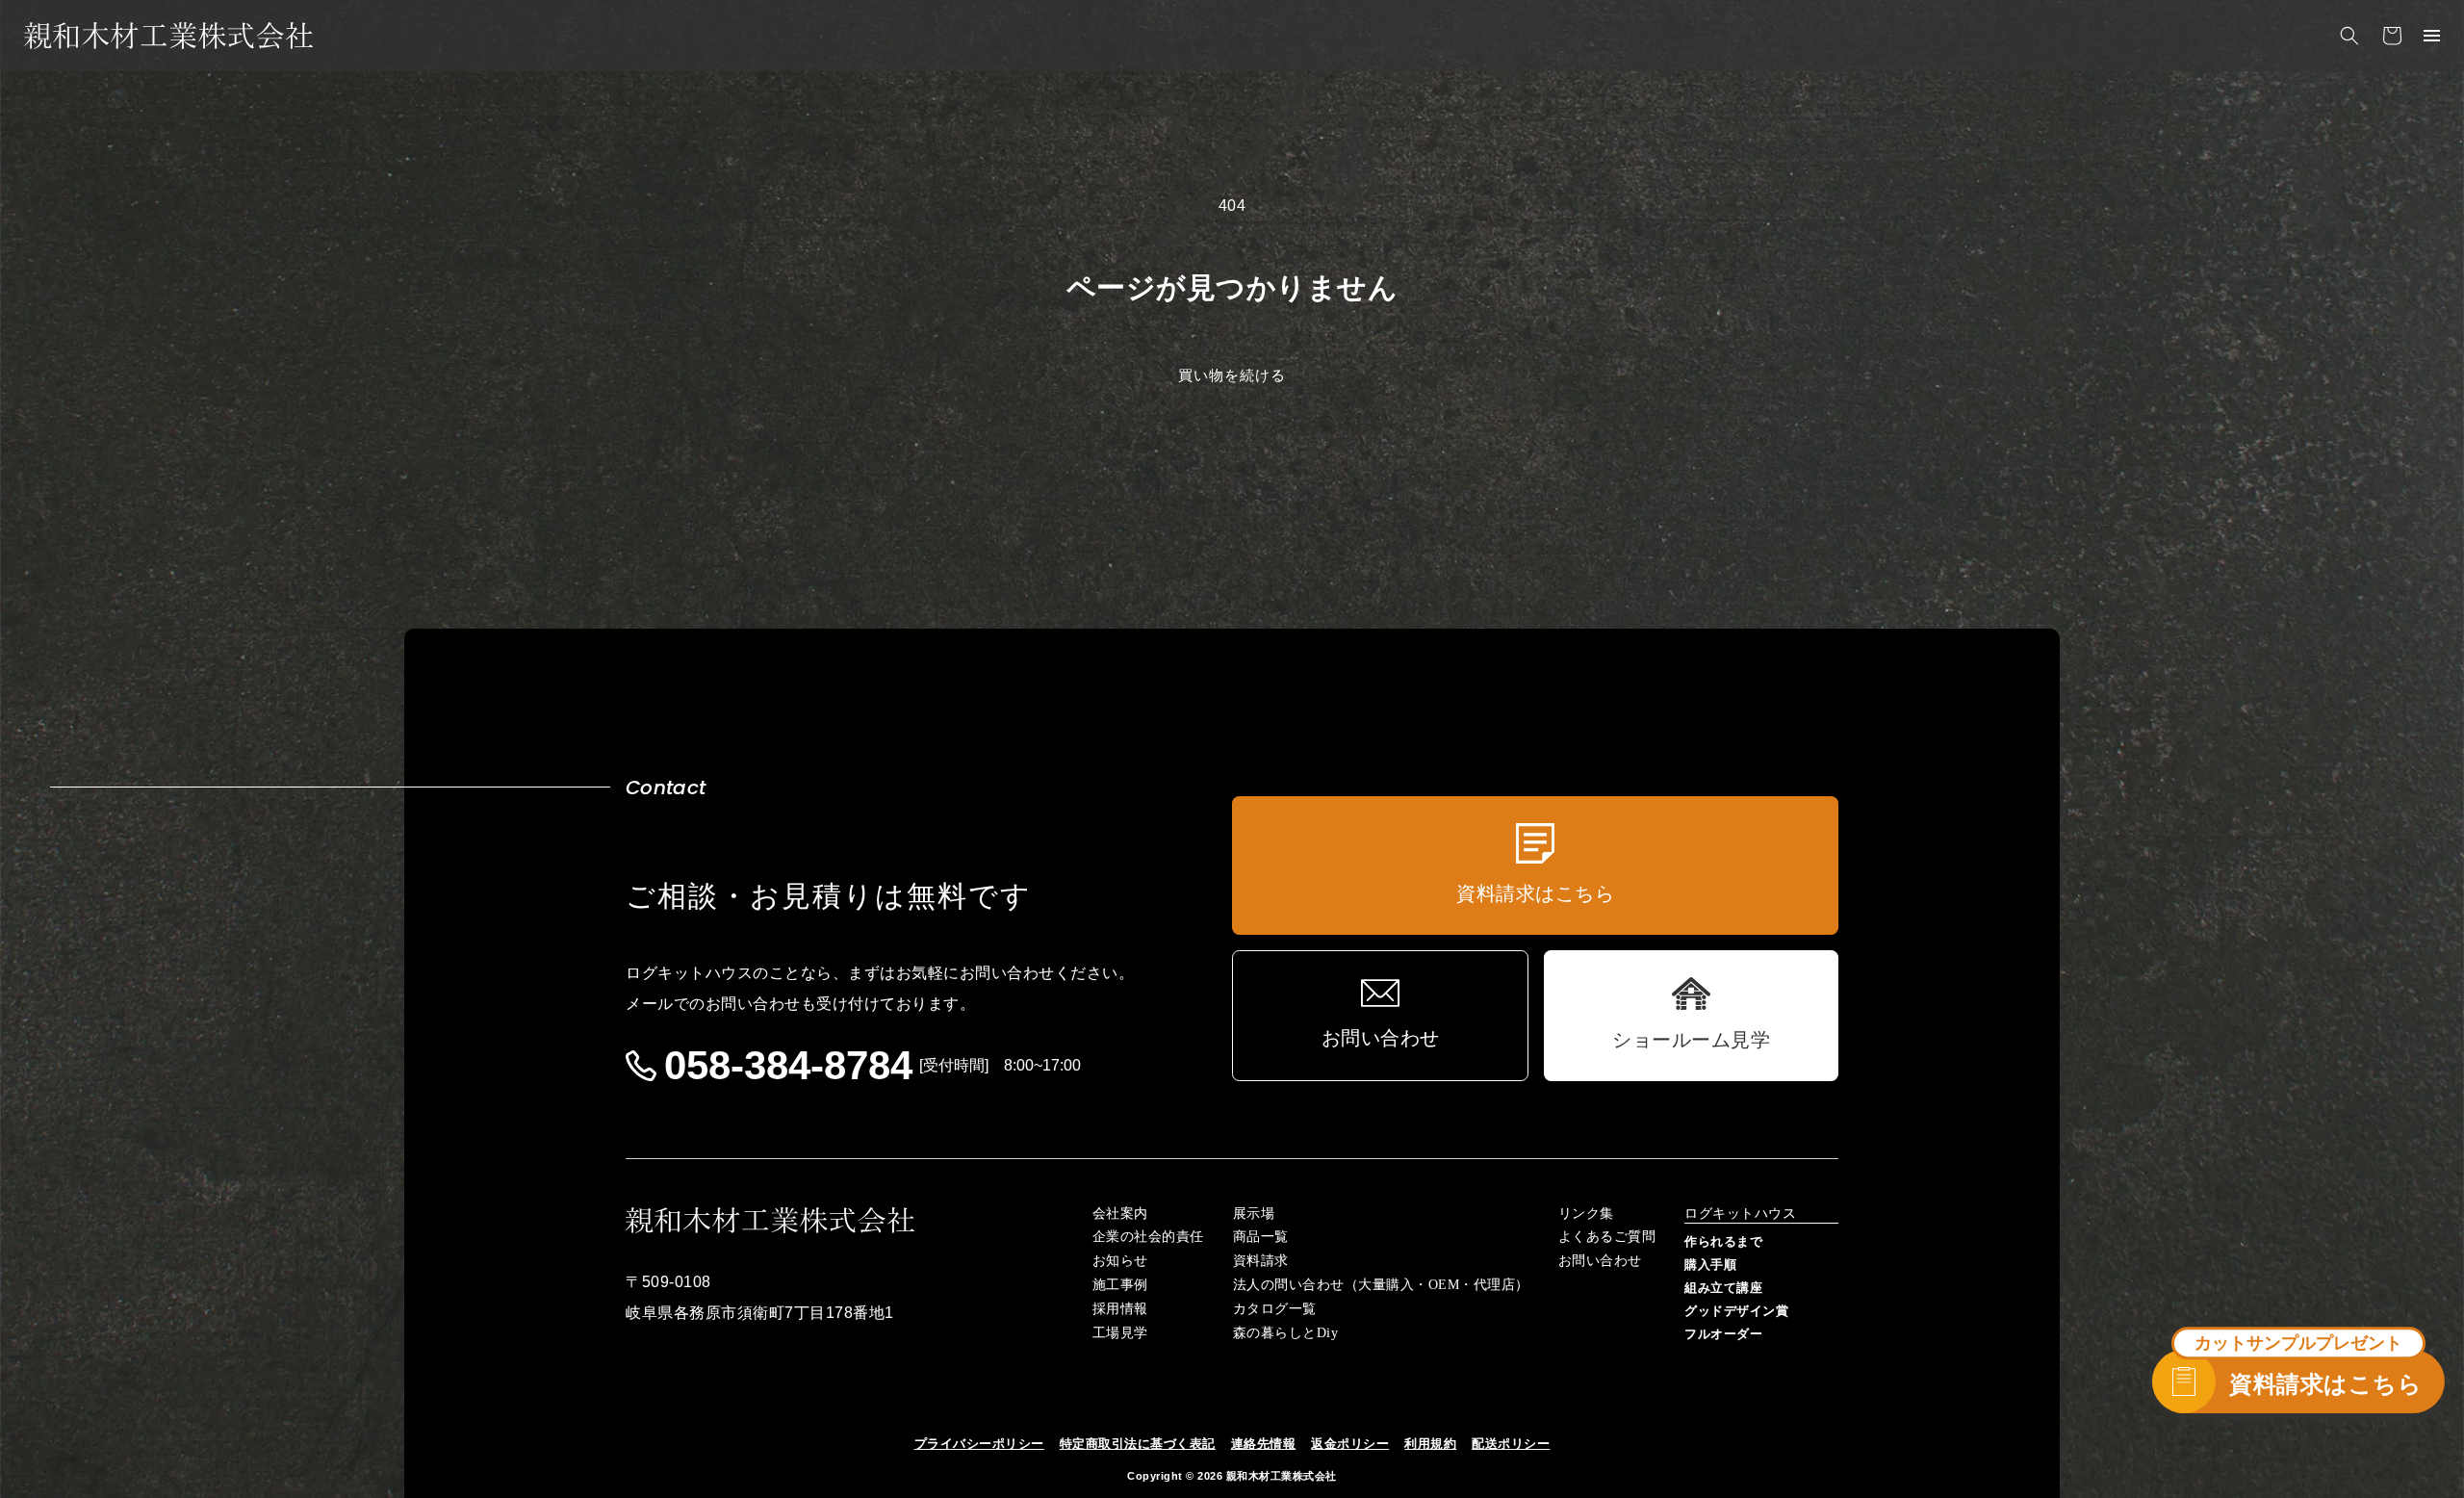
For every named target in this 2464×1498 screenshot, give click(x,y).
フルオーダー (1723, 1334)
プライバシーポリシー (979, 1444)
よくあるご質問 (1607, 1237)
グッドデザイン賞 (1736, 1311)
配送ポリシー (1511, 1444)
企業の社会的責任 (1148, 1237)
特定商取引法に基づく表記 (1138, 1444)
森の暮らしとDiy (1286, 1333)
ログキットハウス (1740, 1214)
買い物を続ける (1232, 375)
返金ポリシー (1350, 1444)
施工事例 (1120, 1285)
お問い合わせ (1600, 1261)
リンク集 (1586, 1214)
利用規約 (1430, 1444)
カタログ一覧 (1275, 1309)
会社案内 (1120, 1214)
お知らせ (1120, 1261)
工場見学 (1120, 1333)
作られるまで (1723, 1241)
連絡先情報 (1264, 1444)
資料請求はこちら (2325, 1384)
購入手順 (1710, 1265)
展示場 (1254, 1214)
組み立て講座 (1723, 1288)
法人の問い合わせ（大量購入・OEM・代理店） (1381, 1285)
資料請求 (1261, 1261)
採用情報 (1120, 1309)
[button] (2349, 36)
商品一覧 (1261, 1237)
